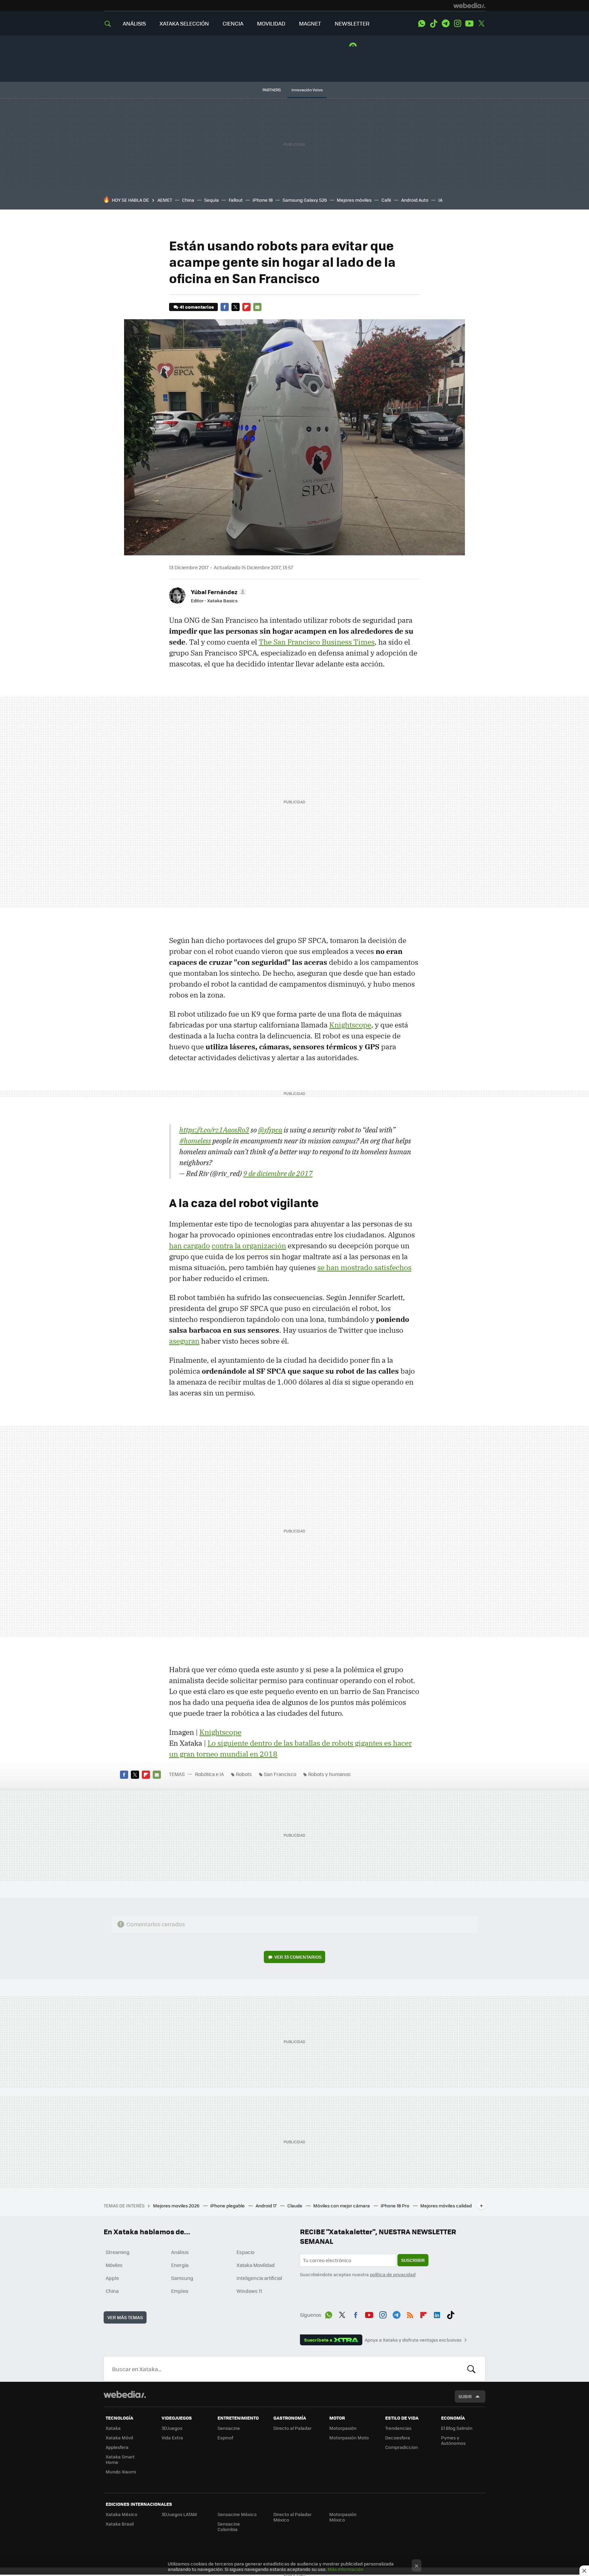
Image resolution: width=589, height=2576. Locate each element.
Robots (244, 1774)
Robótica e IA (209, 1774)
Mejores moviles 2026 (177, 2205)
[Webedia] (469, 5)
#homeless (195, 1141)
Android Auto (415, 200)
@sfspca (270, 1130)
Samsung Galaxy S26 (305, 200)
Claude (295, 2205)
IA (440, 200)
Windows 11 (249, 2291)
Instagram (457, 24)
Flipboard (246, 307)
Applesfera (117, 2447)
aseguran (184, 1341)
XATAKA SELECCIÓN (184, 23)
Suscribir (413, 2260)
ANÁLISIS (134, 23)
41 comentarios (197, 307)
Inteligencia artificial (259, 2278)
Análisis (180, 2252)
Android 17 (267, 2205)
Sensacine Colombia (229, 2526)
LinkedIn (437, 2314)
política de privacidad (393, 2274)
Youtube (469, 24)
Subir (465, 2396)
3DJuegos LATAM (179, 2514)
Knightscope (350, 1025)
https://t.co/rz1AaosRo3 (214, 1130)
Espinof (225, 2438)
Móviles (114, 2265)
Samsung (182, 2278)
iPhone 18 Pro (396, 2205)
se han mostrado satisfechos (364, 1267)
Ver (298, 1957)
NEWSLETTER (352, 23)
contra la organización (249, 1246)
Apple (112, 2278)
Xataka (113, 2428)
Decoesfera (398, 2438)
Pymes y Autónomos (453, 2440)
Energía (180, 2265)
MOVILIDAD (271, 23)
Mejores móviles (354, 200)
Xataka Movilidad (256, 2265)
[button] (218, 592)
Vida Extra (172, 2438)
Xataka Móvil (119, 2438)
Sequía (212, 200)
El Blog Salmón (457, 2428)
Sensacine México (237, 2514)
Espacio (245, 2252)
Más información (345, 2569)
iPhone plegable (228, 2205)
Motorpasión (343, 2428)
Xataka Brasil (120, 2524)
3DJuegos (172, 2428)
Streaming (118, 2252)
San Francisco (280, 1774)
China (188, 200)
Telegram (445, 24)
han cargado (190, 1246)
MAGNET (310, 23)
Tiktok (434, 24)
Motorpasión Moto (349, 2438)
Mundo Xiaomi (121, 2472)
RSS (410, 2314)
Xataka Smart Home (120, 2459)
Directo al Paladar (292, 2428)
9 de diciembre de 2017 (278, 1173)
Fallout (236, 200)
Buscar (471, 2369)
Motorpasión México (343, 2517)
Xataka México (122, 2514)
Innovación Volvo (307, 90)
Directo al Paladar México (292, 2517)
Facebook (225, 307)
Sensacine (229, 2428)
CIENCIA (233, 23)
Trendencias (398, 2428)
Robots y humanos (329, 1774)
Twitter (481, 24)
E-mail (257, 307)
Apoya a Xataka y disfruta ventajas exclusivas (413, 2340)
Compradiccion (402, 2447)
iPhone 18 (263, 200)
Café (386, 200)
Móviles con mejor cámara (342, 2205)
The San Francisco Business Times (317, 642)
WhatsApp (422, 24)
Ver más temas (125, 2317)
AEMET (165, 200)
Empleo (180, 2291)
